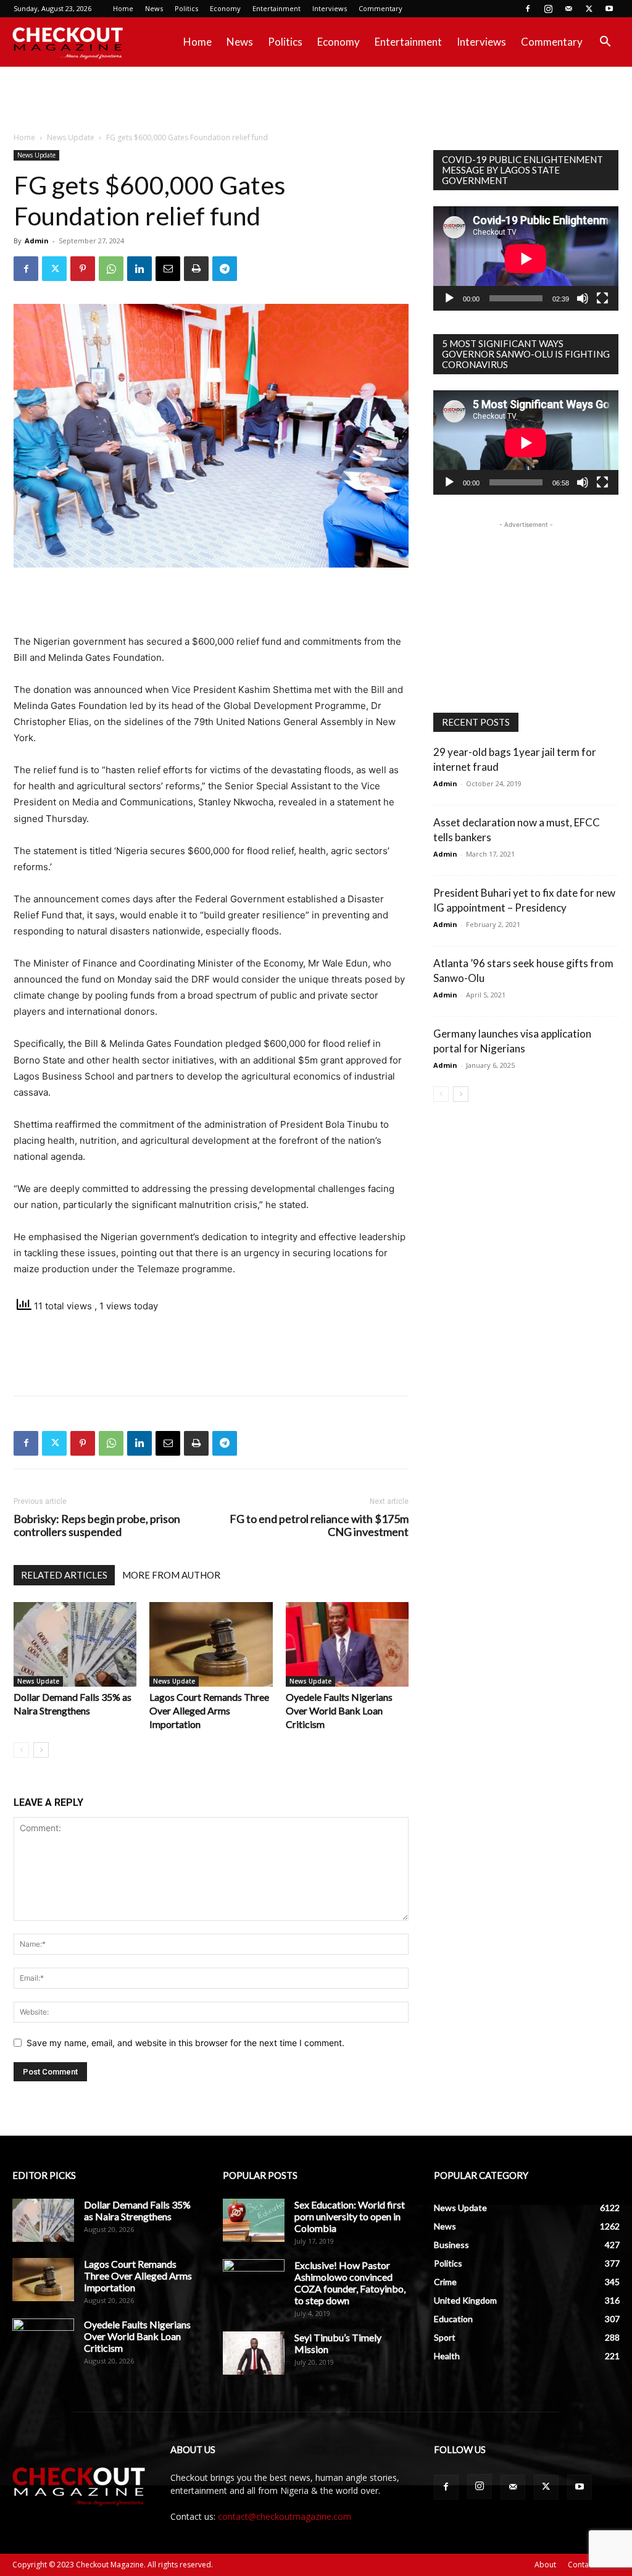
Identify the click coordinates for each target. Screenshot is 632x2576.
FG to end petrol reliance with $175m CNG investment (319, 1525)
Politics (186, 8)
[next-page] (41, 1750)
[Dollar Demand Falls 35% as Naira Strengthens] (75, 1644)
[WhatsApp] (111, 269)
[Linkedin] (139, 269)
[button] (605, 43)
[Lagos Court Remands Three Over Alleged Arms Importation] (211, 1644)
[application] (526, 258)
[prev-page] (21, 1750)
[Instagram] (548, 9)
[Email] (168, 269)
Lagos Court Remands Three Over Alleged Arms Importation (209, 1710)
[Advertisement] (316, 100)
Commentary (380, 8)
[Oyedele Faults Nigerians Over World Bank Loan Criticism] (347, 1644)
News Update (71, 137)
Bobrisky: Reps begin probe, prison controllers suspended (97, 1525)
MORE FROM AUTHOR (171, 1575)
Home (123, 8)
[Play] (449, 298)
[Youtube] (609, 9)
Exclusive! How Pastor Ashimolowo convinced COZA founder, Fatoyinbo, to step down (350, 2283)
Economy (225, 8)
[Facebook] (528, 9)
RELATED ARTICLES (64, 1575)
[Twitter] (589, 9)
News (154, 8)
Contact (581, 2565)
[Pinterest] (83, 269)
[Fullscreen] (602, 298)
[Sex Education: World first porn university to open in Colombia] (254, 2220)
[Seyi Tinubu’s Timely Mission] (254, 2353)
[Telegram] (225, 269)
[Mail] (568, 9)
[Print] (196, 269)
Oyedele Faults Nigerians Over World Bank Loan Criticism (339, 1710)
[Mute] (583, 298)
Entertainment (276, 8)
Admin (37, 241)
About (545, 2565)
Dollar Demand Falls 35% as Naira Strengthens (137, 2210)
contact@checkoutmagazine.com (285, 2516)
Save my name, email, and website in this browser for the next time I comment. (185, 2043)
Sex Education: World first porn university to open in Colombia (350, 2216)
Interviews (330, 8)
